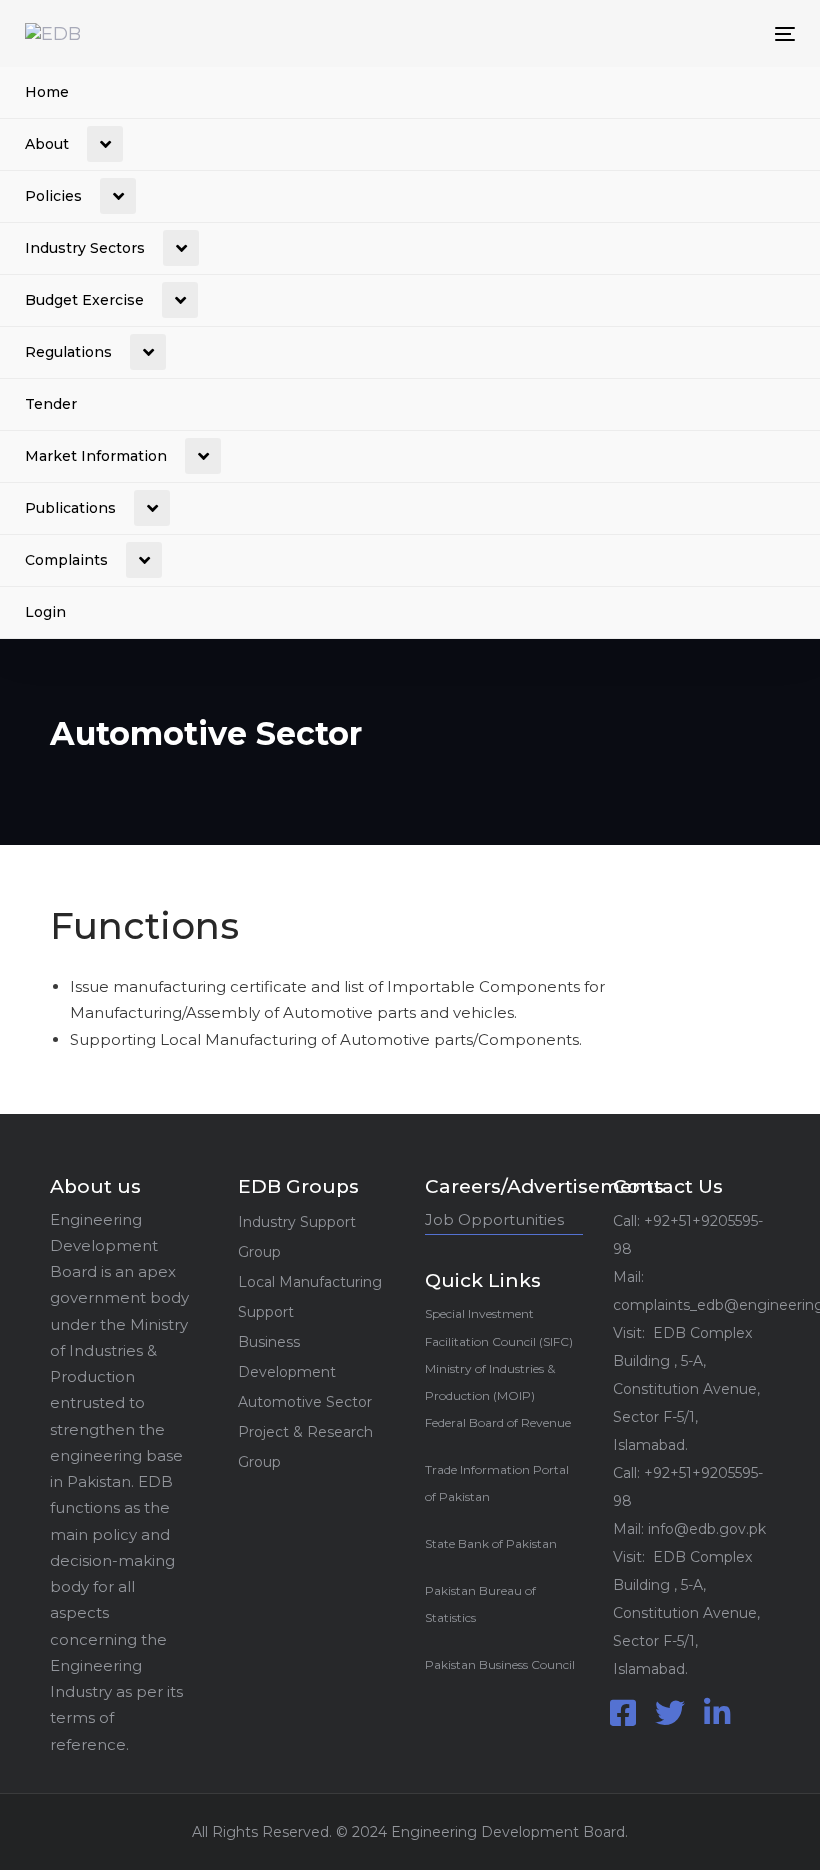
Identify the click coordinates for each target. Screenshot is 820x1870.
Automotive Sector (305, 1402)
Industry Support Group (297, 1237)
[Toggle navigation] (666, 33)
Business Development (287, 1357)
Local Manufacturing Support (310, 1297)
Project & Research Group (305, 1447)
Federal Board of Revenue (498, 1422)
